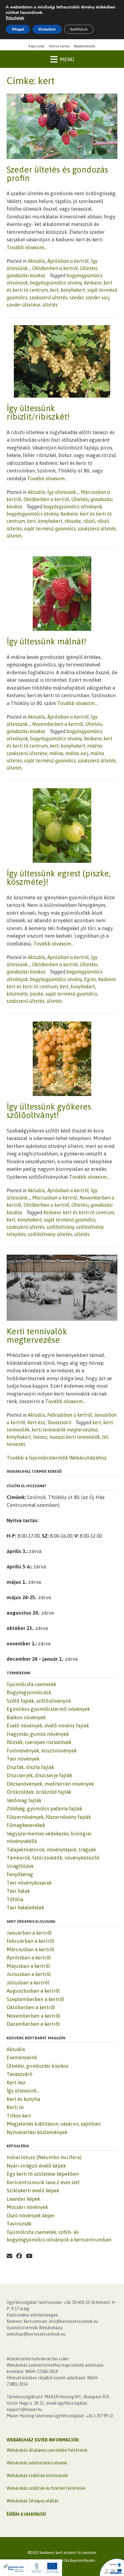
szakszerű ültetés (48, 297)
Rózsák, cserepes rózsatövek (39, 1742)
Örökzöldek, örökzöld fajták (39, 1792)
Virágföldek (20, 1866)
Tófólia (15, 1899)
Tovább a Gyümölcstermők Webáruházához (57, 1458)
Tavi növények (23, 1759)
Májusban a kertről (28, 1966)
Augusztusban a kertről (33, 1991)
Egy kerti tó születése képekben (43, 2174)
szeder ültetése (23, 305)
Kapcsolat (37, 46)
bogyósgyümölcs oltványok (73, 507)
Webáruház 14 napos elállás (33, 2501)
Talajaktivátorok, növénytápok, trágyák (51, 1850)
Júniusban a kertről (29, 1974)
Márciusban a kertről (55, 1198)
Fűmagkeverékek (26, 1825)
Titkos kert (19, 2116)
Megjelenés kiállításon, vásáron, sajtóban (54, 2124)
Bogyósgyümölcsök (29, 1692)
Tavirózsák (19, 2224)
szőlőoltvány (60, 1227)
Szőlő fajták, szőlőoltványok (39, 1701)
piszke (37, 994)
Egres (90, 979)
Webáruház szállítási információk (37, 2476)
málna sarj (77, 753)
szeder (77, 297)
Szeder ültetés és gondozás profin (57, 174)
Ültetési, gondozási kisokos (37, 2066)
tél (105, 1437)
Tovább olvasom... (27, 247)
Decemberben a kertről (33, 2024)
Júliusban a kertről (28, 1983)
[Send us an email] (9, 2256)
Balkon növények (26, 1717)
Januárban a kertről (29, 1933)
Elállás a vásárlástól (26, 2514)
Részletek (15, 18)
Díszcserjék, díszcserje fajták (39, 1775)
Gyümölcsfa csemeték (31, 1684)
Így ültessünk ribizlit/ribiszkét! (38, 412)
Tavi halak (18, 1891)
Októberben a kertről (55, 268)
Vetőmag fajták (24, 1800)
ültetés (50, 305)
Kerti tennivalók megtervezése (37, 1336)
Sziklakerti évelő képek (33, 2190)
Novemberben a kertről (58, 724)
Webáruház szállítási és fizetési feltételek (46, 2488)
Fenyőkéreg (20, 1874)
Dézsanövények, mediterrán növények (50, 1784)
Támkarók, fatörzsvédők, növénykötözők (53, 1858)
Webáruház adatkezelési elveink (37, 2463)
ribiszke (73, 521)
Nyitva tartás (59, 46)
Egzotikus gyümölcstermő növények (48, 1709)
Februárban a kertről (70, 1415)
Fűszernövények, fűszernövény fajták (49, 1817)
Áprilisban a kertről (68, 261)
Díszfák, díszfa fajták (30, 1767)
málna (56, 753)
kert (54, 290)
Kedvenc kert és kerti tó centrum (79, 1212)
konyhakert (73, 290)
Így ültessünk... (63, 492)
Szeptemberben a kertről (35, 1999)
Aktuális (36, 261)
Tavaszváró (59, 1422)
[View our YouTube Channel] (29, 2256)
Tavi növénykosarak (29, 1883)
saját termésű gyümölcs (50, 529)
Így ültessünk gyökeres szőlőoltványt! (49, 1111)
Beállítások (79, 29)
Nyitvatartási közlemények (37, 2132)
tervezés (16, 1444)
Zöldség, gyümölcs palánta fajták (44, 1809)
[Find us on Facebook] (19, 2256)
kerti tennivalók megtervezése (65, 1430)
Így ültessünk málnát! (46, 641)
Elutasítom (47, 29)
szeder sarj (98, 297)
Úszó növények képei (31, 2215)
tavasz (40, 1437)
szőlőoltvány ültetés (50, 1234)
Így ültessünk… (23, 2091)
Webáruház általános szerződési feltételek (47, 2450)
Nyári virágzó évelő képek (36, 2166)
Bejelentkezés (85, 46)
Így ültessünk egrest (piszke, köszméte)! (59, 878)
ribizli (89, 521)
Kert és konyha (23, 2099)
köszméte (17, 994)
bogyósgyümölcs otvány (56, 283)
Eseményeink (22, 2057)
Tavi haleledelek (25, 1907)
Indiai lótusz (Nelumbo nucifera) (44, 2157)
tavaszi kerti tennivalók (75, 1437)
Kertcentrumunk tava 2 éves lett (43, 2182)
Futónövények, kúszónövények (42, 1751)
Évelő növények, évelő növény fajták (48, 1726)
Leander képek (23, 2199)
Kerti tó (15, 2107)
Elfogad (18, 29)
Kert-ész (36, 1422)
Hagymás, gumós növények (38, 1734)
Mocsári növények (27, 2207)
